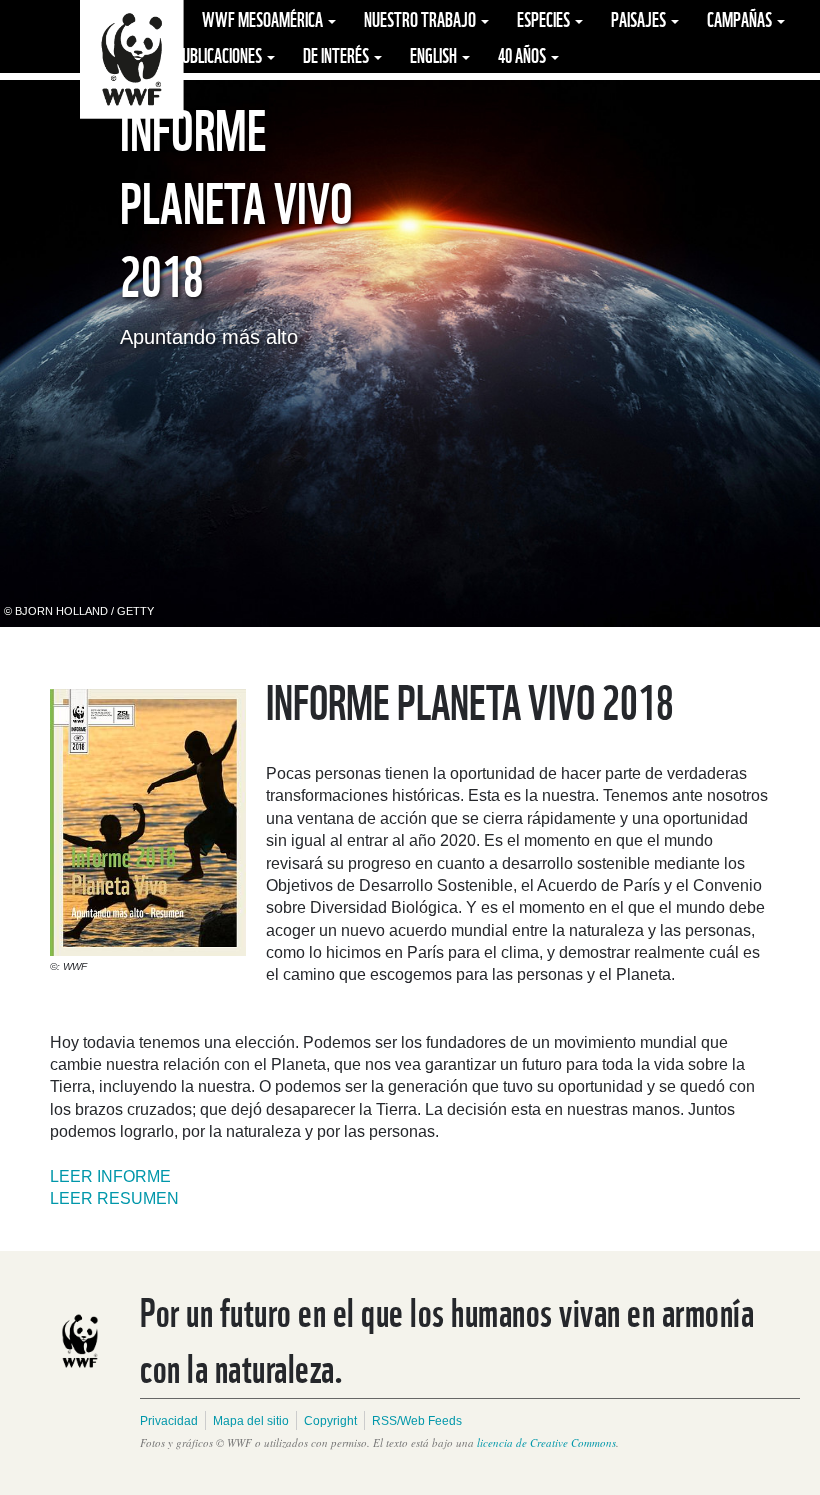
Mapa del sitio (251, 1421)
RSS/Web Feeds (417, 1421)
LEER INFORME (110, 1176)
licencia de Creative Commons (546, 1442)
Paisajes (640, 18)
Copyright (330, 1421)
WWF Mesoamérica (264, 18)
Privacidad (169, 1421)
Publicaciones (219, 54)
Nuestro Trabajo (421, 18)
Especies (545, 18)
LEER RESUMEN (114, 1198)
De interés (337, 54)
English (435, 54)
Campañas (741, 18)
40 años (523, 54)
